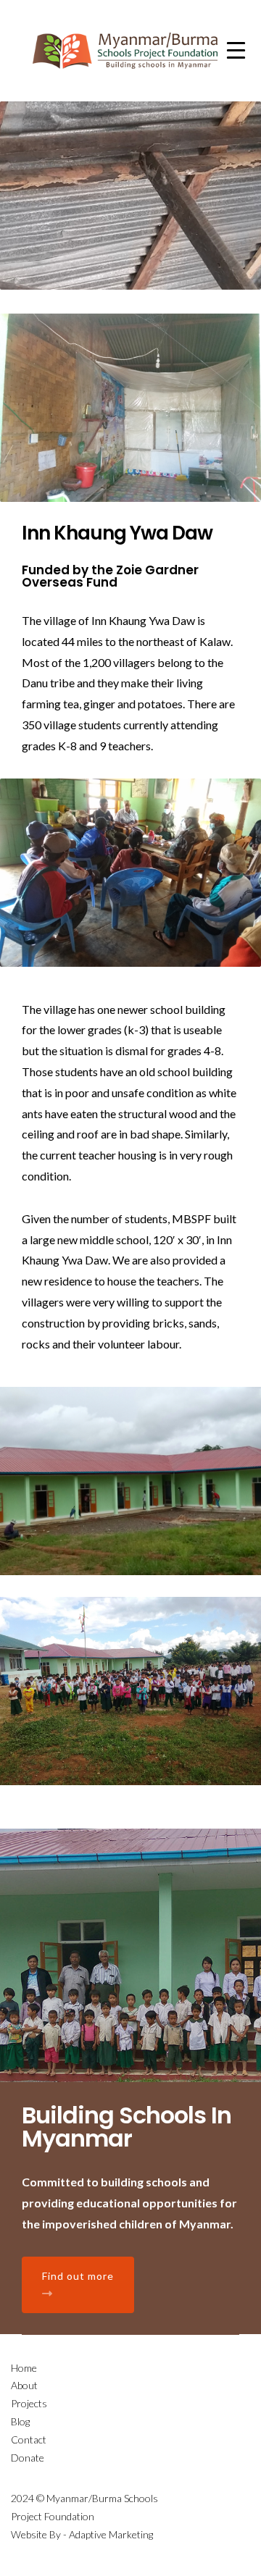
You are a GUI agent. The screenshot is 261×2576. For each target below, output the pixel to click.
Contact (29, 2439)
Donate (28, 2458)
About (24, 2385)
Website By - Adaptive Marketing (82, 2534)
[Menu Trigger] (236, 49)
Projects (29, 2403)
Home (24, 2368)
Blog (20, 2421)
